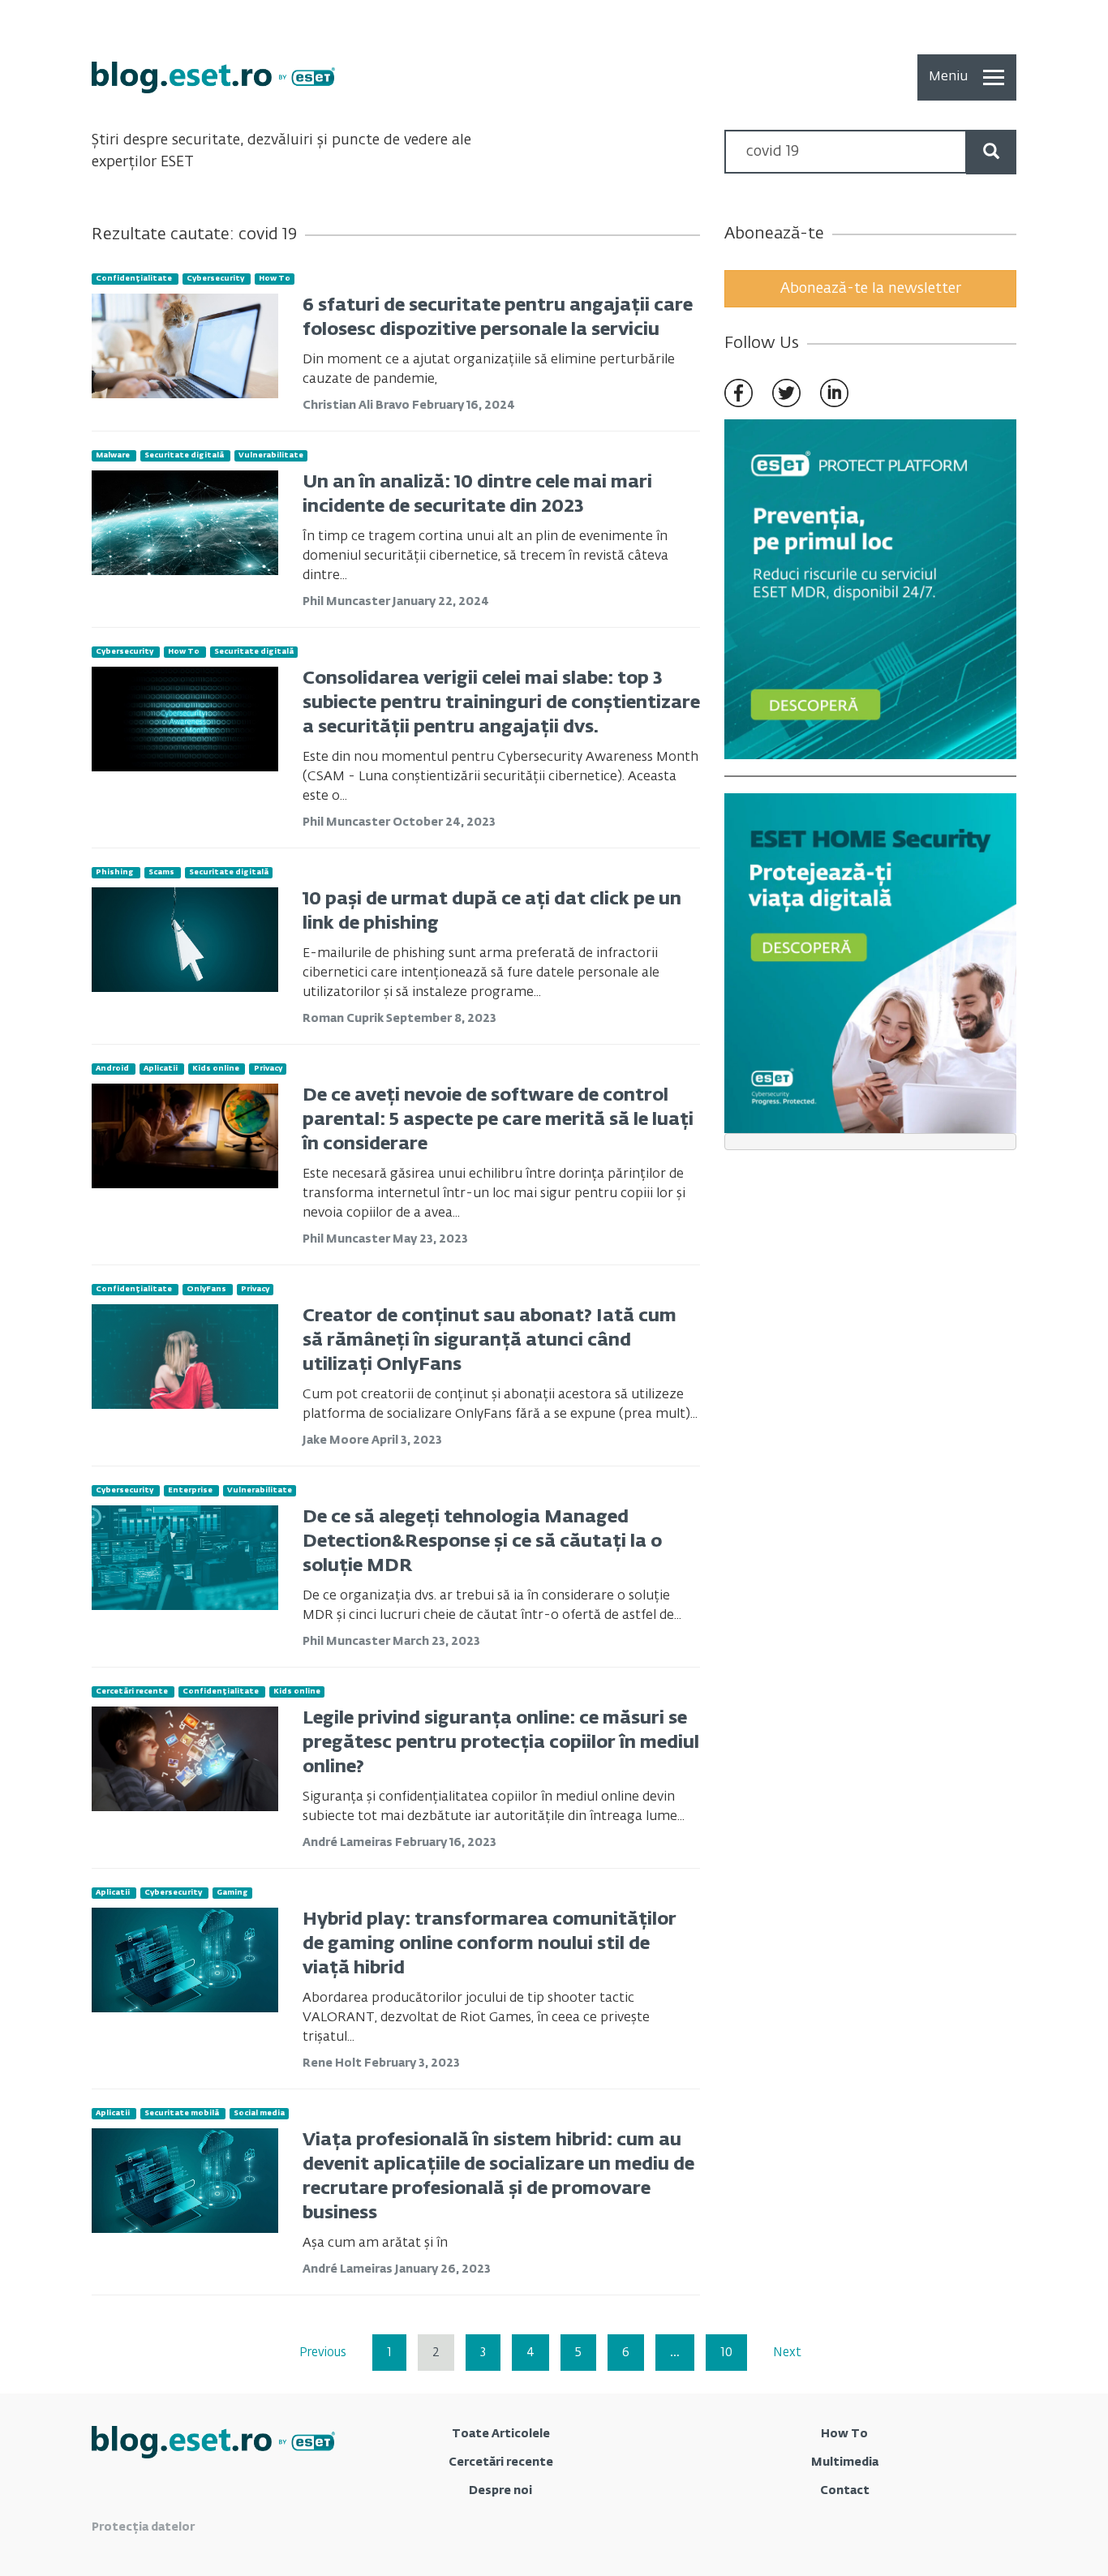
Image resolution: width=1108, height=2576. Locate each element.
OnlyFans (206, 1289)
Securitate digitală (184, 455)
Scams (161, 872)
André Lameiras (349, 1843)
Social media (259, 2113)
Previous (323, 2353)
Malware (113, 455)
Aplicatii (161, 1069)
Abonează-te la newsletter (871, 289)
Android (112, 1069)
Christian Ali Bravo (357, 406)
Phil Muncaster (348, 602)
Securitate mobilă (182, 2113)
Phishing (115, 872)
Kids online (216, 1069)
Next (787, 2353)
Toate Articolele (501, 2434)
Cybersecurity (215, 279)
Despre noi (500, 2491)
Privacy (268, 1069)
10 (726, 2353)
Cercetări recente (132, 1692)
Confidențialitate (134, 279)
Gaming (232, 1893)
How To (275, 279)
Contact (845, 2491)
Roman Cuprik (344, 1019)
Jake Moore (337, 1440)
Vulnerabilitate (271, 455)
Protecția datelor (143, 2527)
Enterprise (190, 1490)
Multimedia (845, 2462)
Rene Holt (333, 2063)
